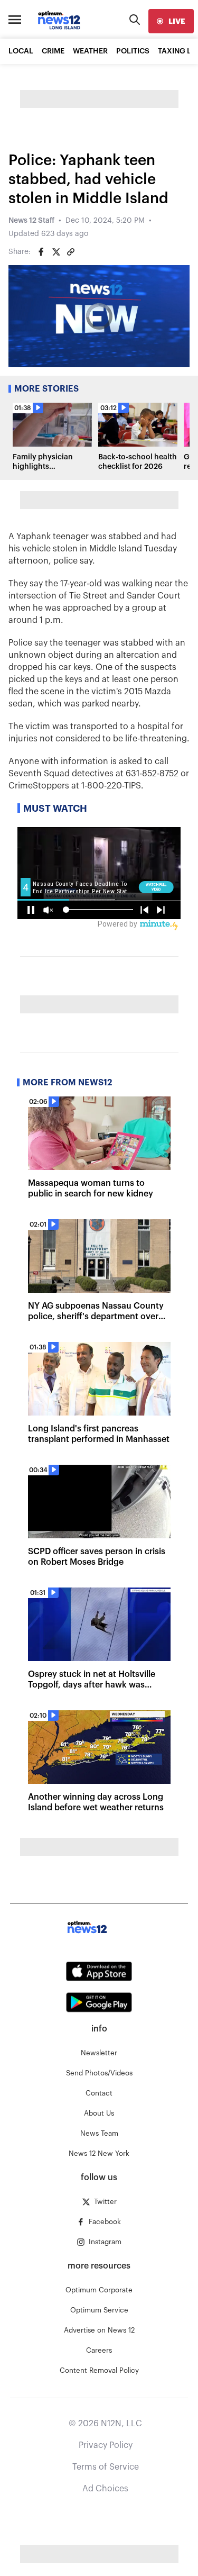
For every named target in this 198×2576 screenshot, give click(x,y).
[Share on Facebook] (41, 252)
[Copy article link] (71, 252)
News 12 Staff (31, 221)
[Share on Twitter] (56, 252)
